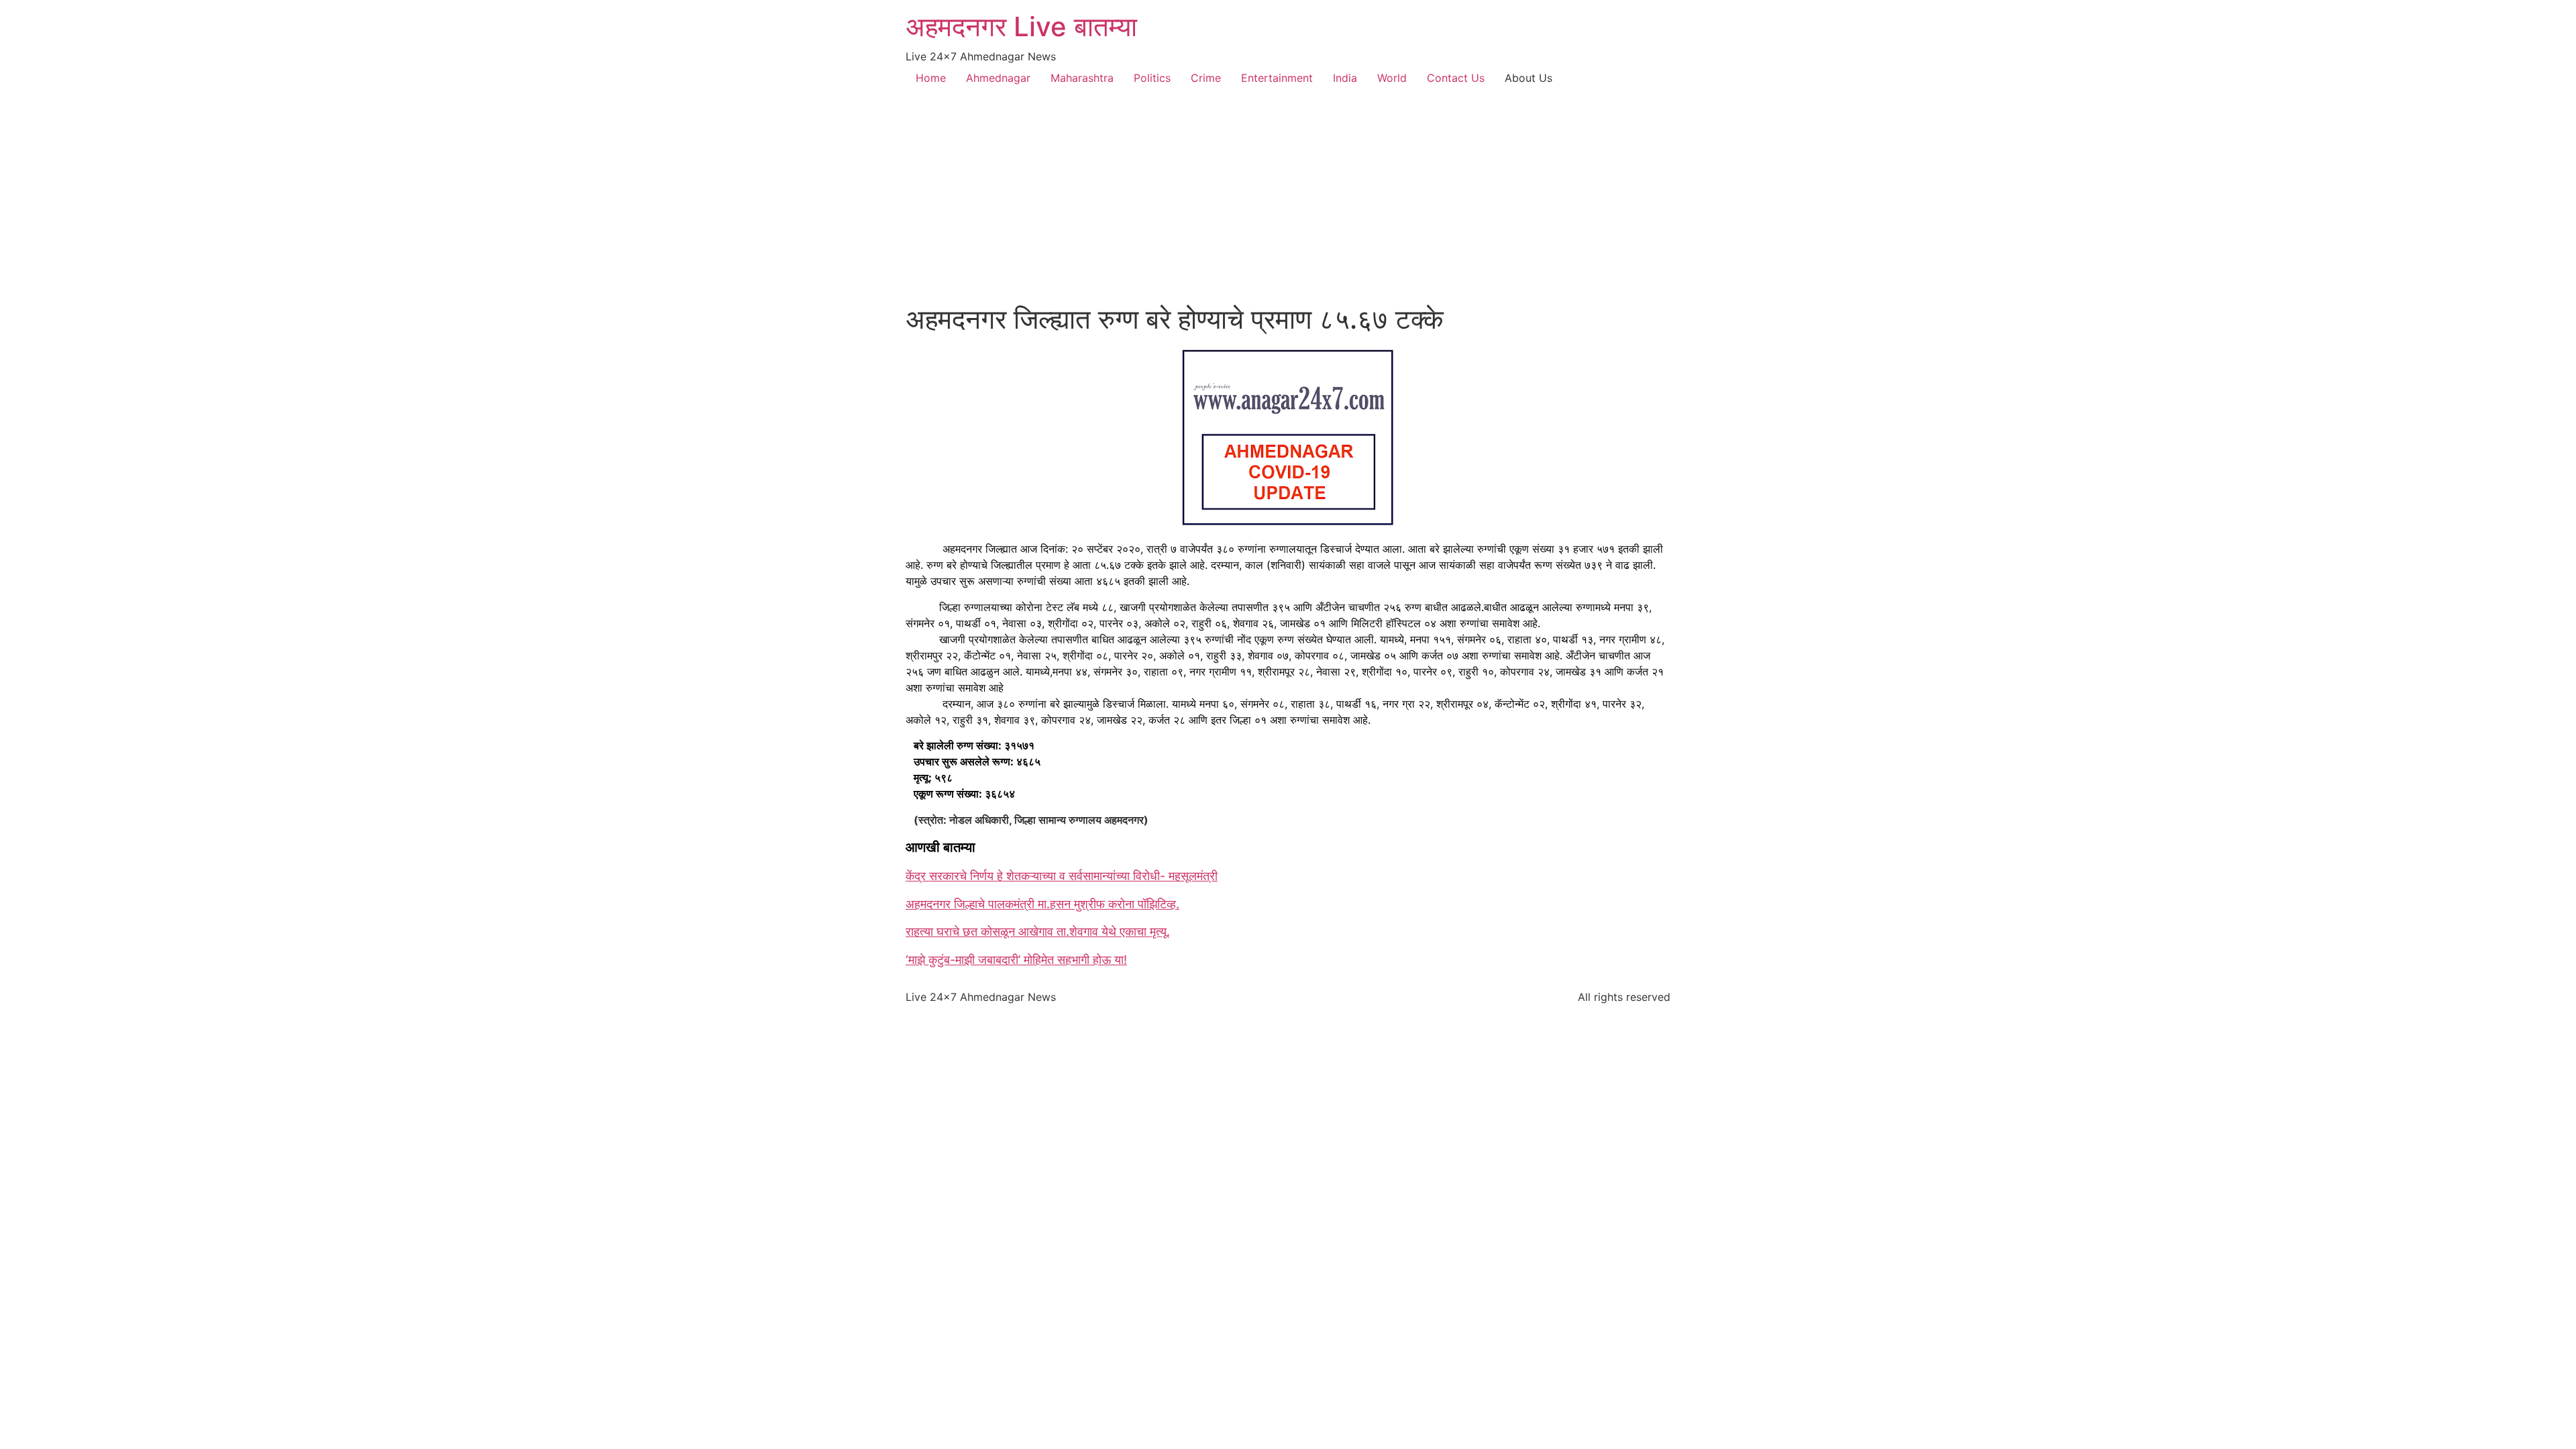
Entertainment (1277, 78)
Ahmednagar (998, 78)
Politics (1152, 78)
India (1345, 78)
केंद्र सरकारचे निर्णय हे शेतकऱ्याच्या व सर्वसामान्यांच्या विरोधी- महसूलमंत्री (1062, 876)
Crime (1206, 78)
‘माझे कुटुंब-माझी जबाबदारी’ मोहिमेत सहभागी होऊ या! (1016, 960)
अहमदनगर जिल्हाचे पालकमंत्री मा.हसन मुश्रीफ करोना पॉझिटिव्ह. (1042, 904)
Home (931, 78)
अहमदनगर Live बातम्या (1021, 26)
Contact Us (1456, 78)
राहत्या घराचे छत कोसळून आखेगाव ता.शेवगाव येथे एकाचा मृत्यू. (1038, 931)
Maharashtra (1082, 78)
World (1392, 78)
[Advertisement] (1288, 203)
